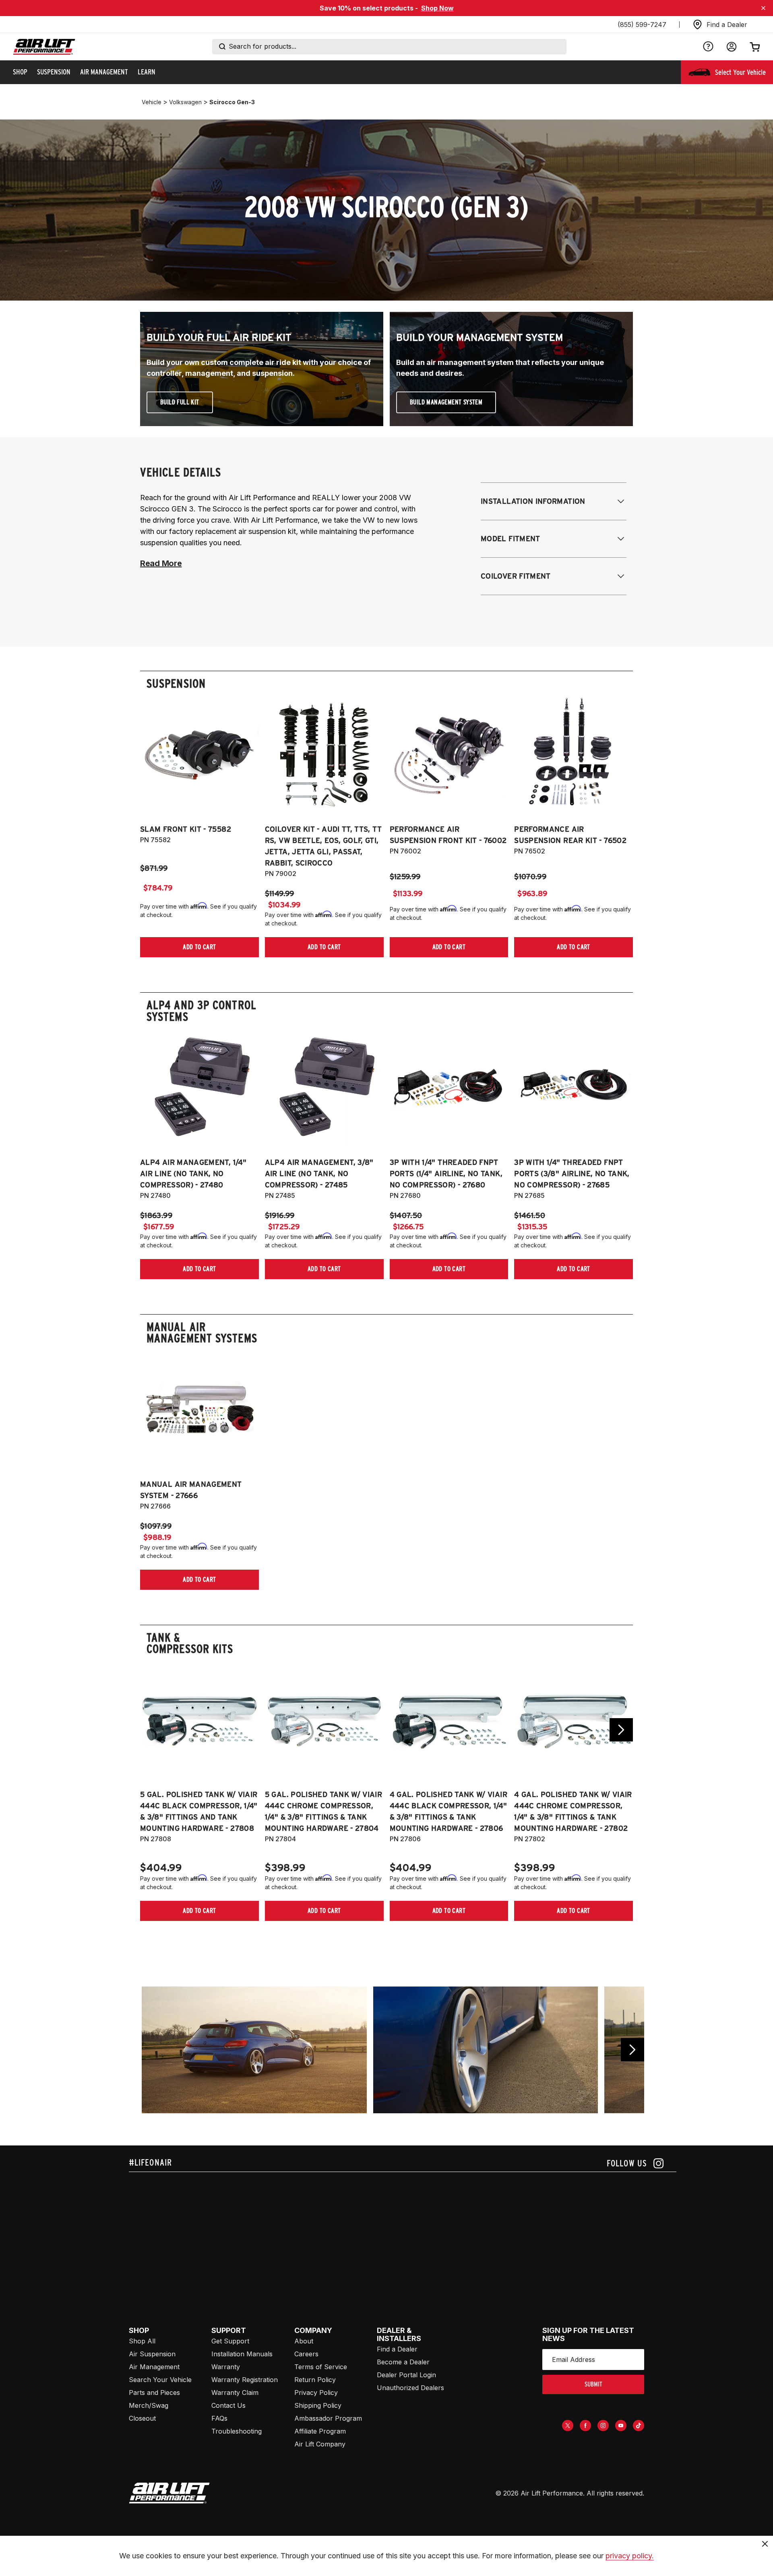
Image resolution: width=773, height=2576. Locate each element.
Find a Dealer (397, 2349)
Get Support (230, 2341)
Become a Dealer (403, 2362)
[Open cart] (755, 47)
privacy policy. (630, 2556)
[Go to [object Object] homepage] (169, 2493)
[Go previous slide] (632, 2050)
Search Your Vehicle (160, 2380)
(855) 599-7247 (642, 25)
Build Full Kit (180, 402)
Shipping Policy (318, 2405)
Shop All (142, 2341)
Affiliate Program (320, 2431)
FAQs (219, 2418)
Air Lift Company (320, 2444)
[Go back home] (44, 47)
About (304, 2341)
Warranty (226, 2367)
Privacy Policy (316, 2393)
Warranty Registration (245, 2380)
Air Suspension (152, 2354)
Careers (306, 2354)
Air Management (154, 2367)
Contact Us (228, 2405)
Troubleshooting (237, 2431)
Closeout (142, 2418)
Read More (161, 563)
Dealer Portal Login (406, 2375)
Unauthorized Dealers (410, 2388)
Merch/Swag (149, 2405)
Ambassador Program (328, 2418)
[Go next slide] (621, 1730)
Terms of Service (321, 2367)
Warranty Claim (235, 2393)
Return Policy (315, 2380)
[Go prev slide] (152, 1730)
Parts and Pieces (154, 2393)
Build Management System (446, 402)
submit (593, 2384)
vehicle (152, 102)
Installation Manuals (242, 2354)
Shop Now (437, 8)
